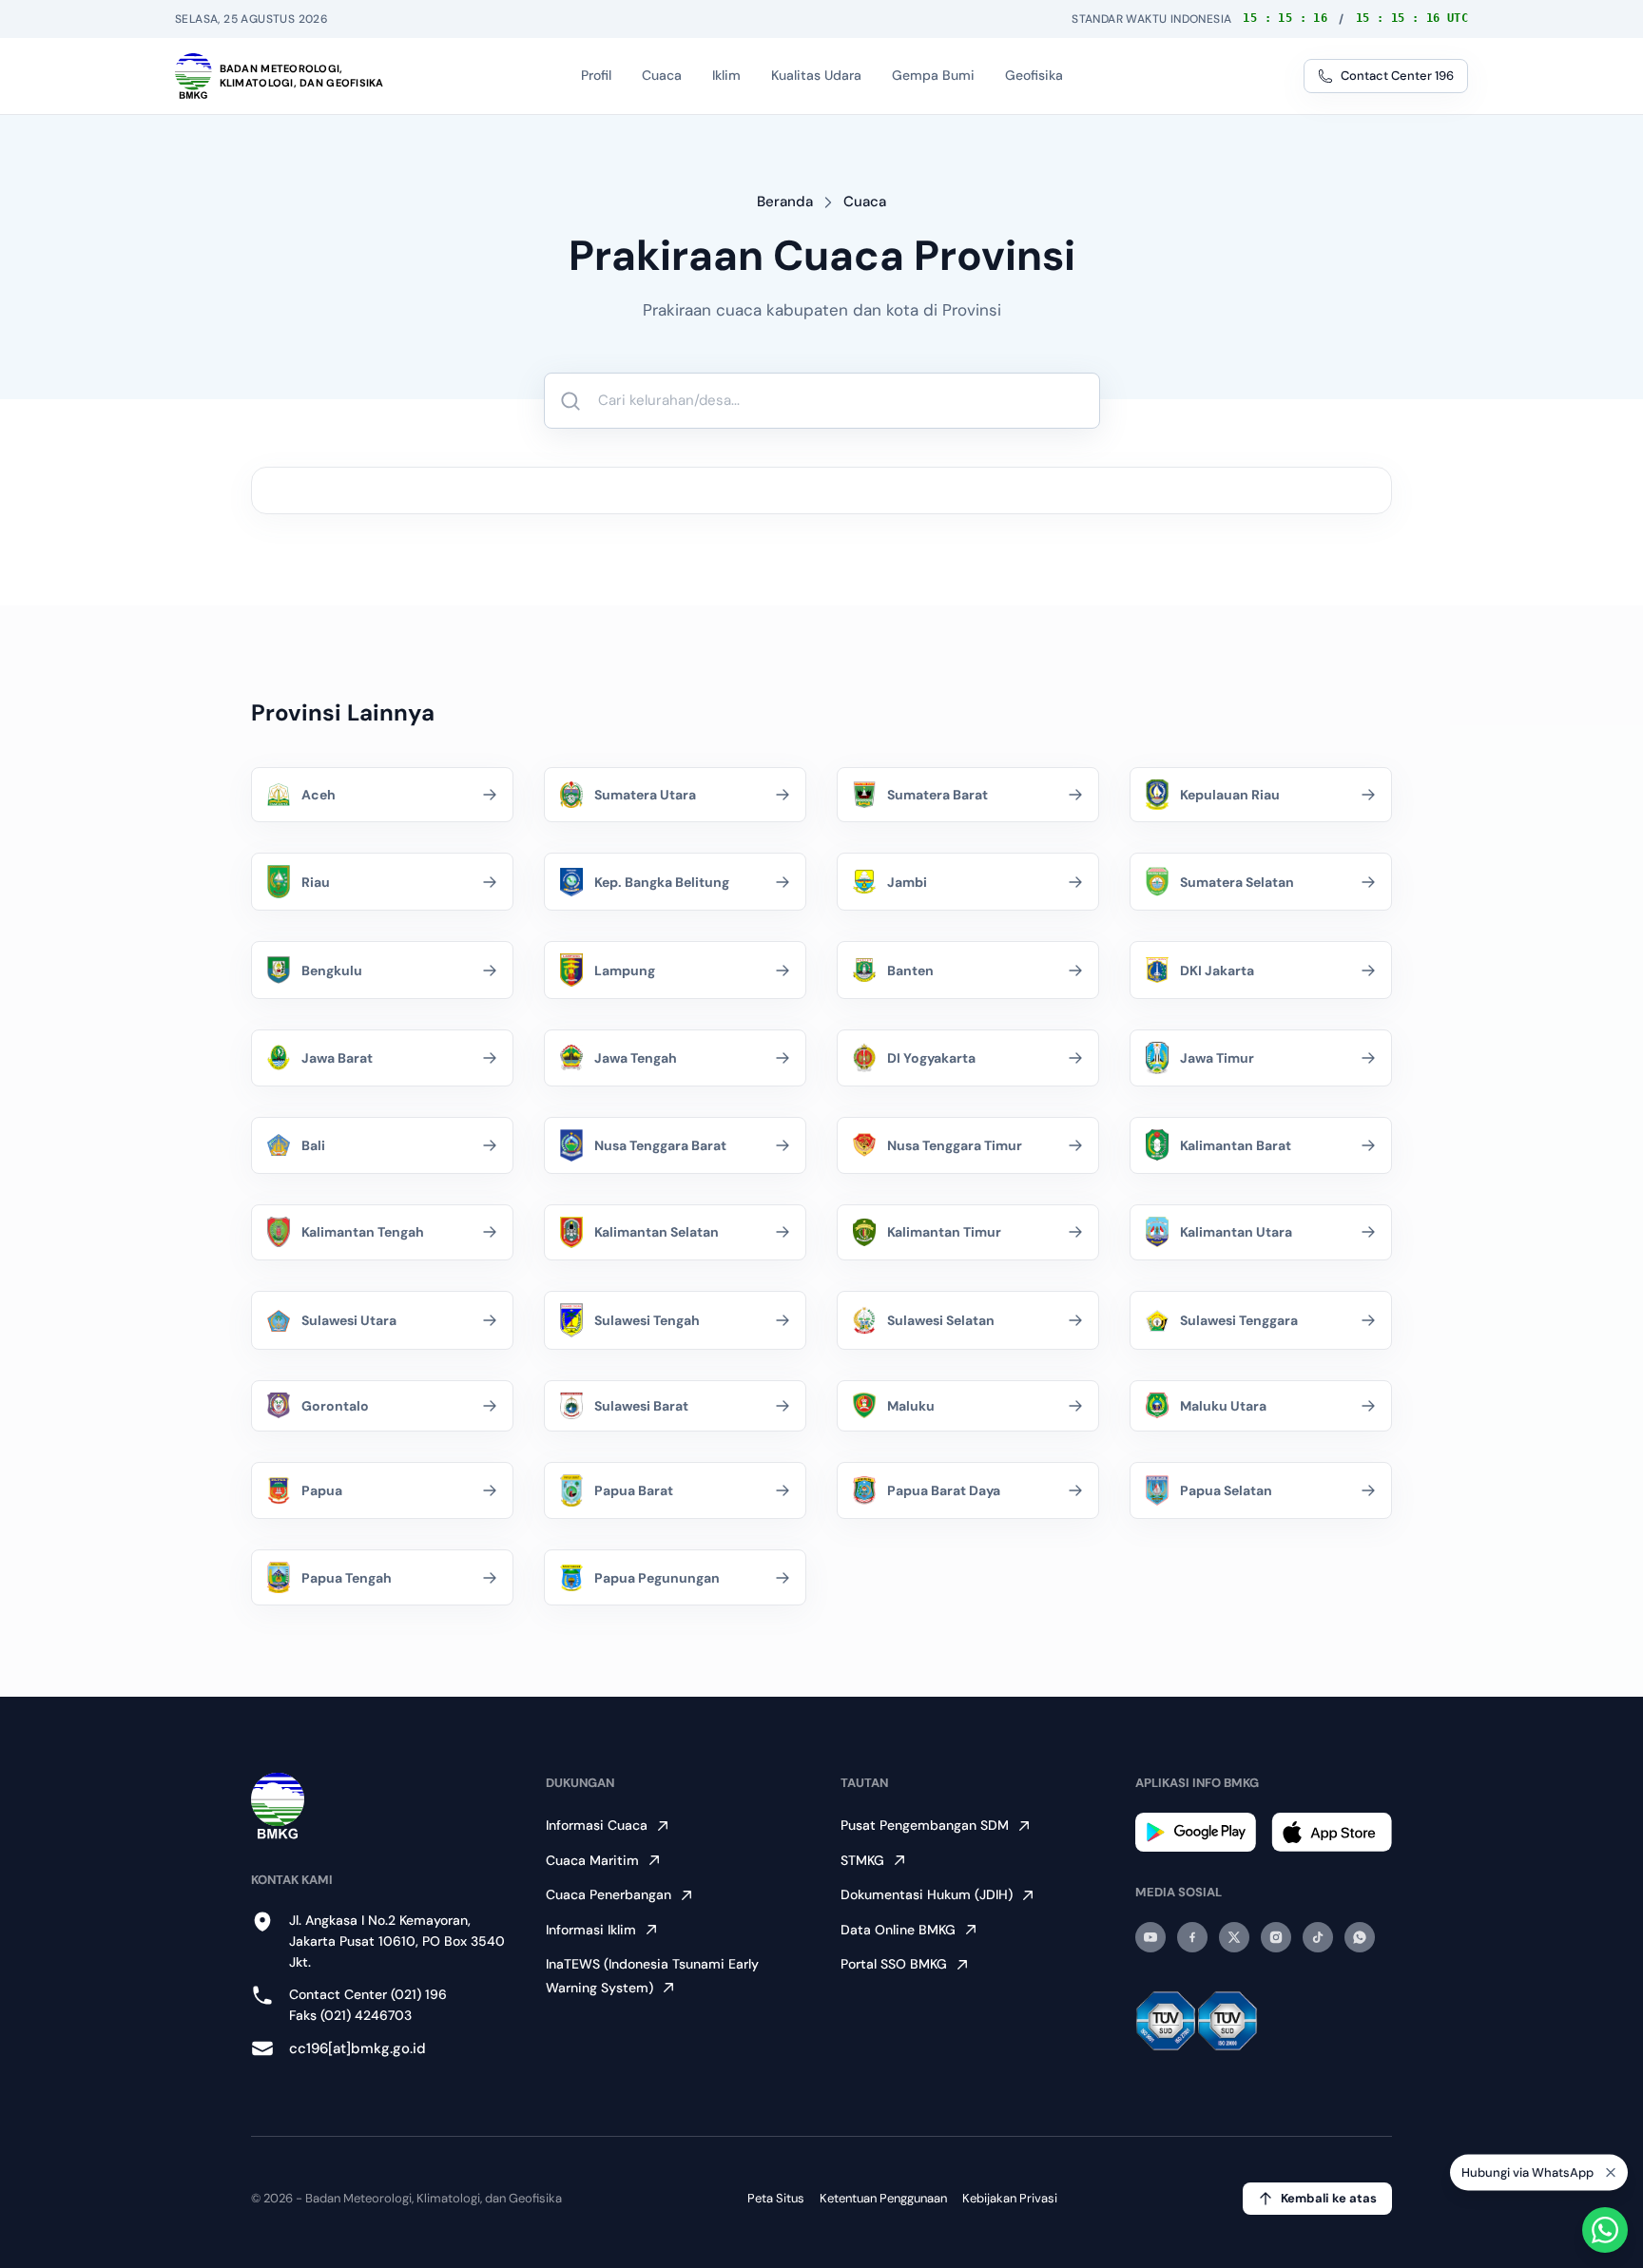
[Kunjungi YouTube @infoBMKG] (1150, 1937)
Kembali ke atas (1329, 2198)
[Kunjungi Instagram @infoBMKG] (1276, 1937)
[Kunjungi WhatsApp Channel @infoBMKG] (1360, 1937)
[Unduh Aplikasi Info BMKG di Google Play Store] (1196, 1832)
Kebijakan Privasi (1010, 2198)
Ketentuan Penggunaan (883, 2198)
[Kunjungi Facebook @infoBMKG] (1192, 1937)
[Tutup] (1611, 2178)
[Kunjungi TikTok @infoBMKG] (1318, 1937)
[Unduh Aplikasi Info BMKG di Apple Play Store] (1332, 1832)
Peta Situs (776, 2198)
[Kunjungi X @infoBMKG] (1234, 1937)
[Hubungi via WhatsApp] (1605, 2230)
